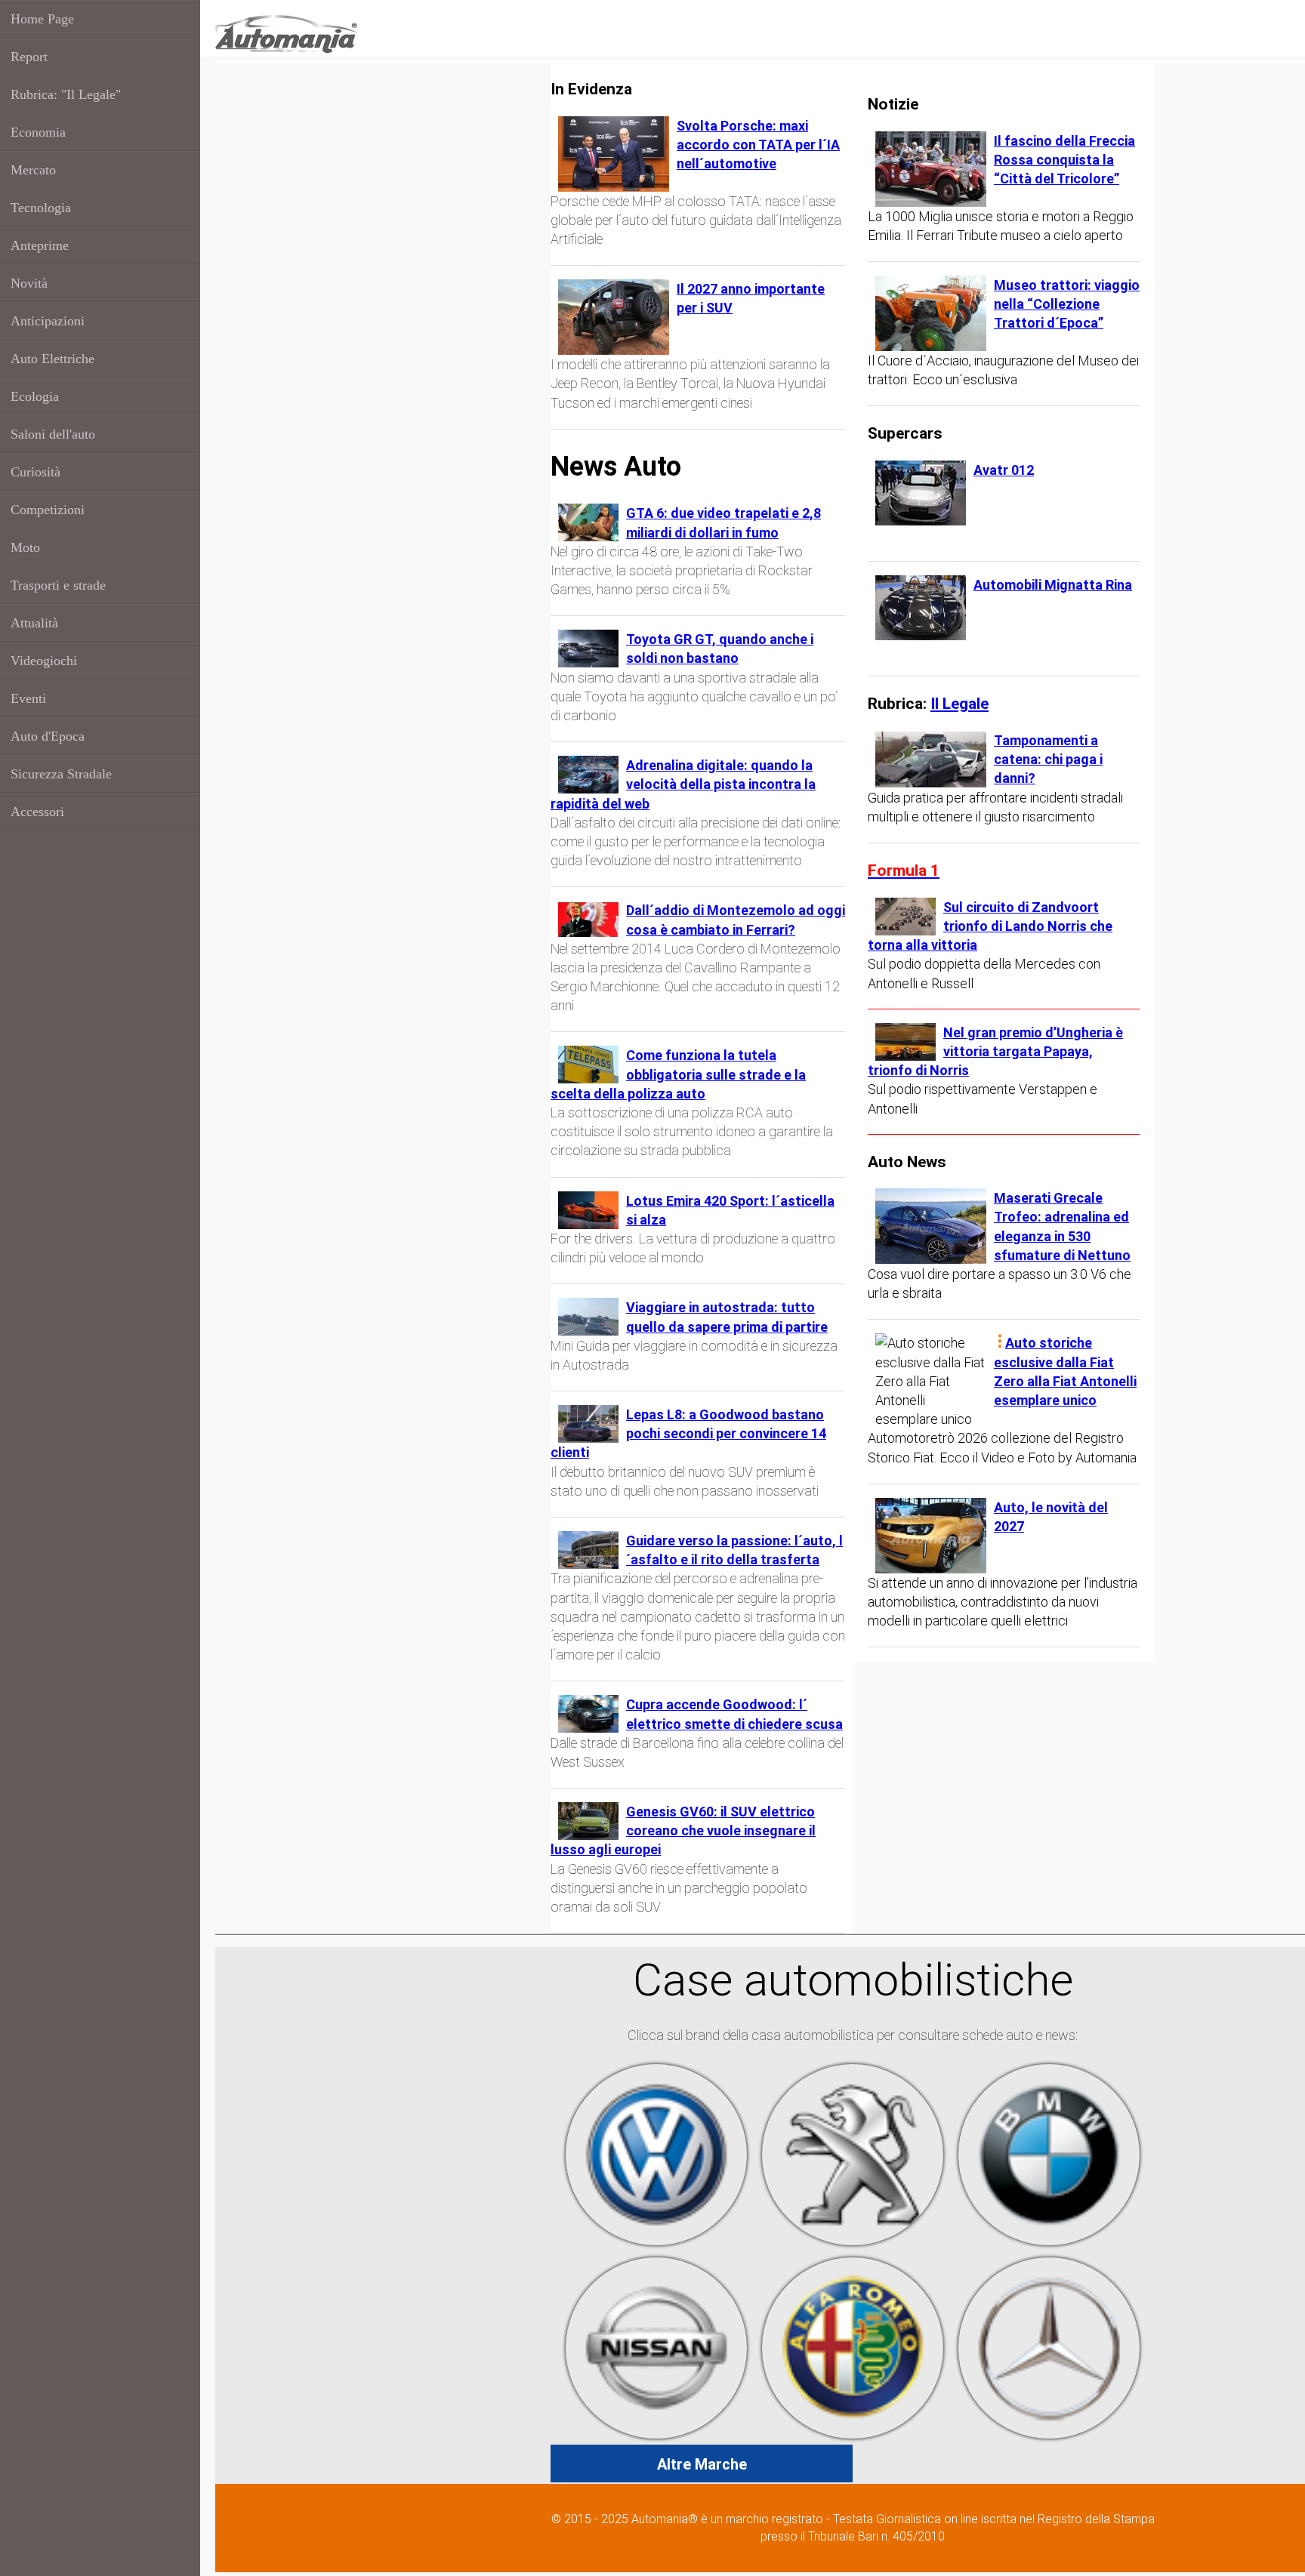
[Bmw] (1049, 2154)
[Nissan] (656, 2347)
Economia (38, 132)
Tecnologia (41, 208)
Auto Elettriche (52, 359)
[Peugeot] (853, 2154)
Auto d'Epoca (48, 736)
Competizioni (48, 510)
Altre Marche (702, 2464)
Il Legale (959, 703)
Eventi (28, 698)
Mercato (33, 170)
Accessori (37, 812)
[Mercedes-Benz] (1049, 2347)
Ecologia (35, 396)
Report (29, 57)
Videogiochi (44, 661)
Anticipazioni (48, 321)
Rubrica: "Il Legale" (66, 94)
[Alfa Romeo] (853, 2347)
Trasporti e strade (58, 585)
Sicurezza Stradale (61, 774)
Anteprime (40, 245)
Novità (29, 283)
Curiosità (35, 472)
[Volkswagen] (656, 2154)
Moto (25, 547)
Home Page (42, 19)
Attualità (34, 623)
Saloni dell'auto (53, 434)
